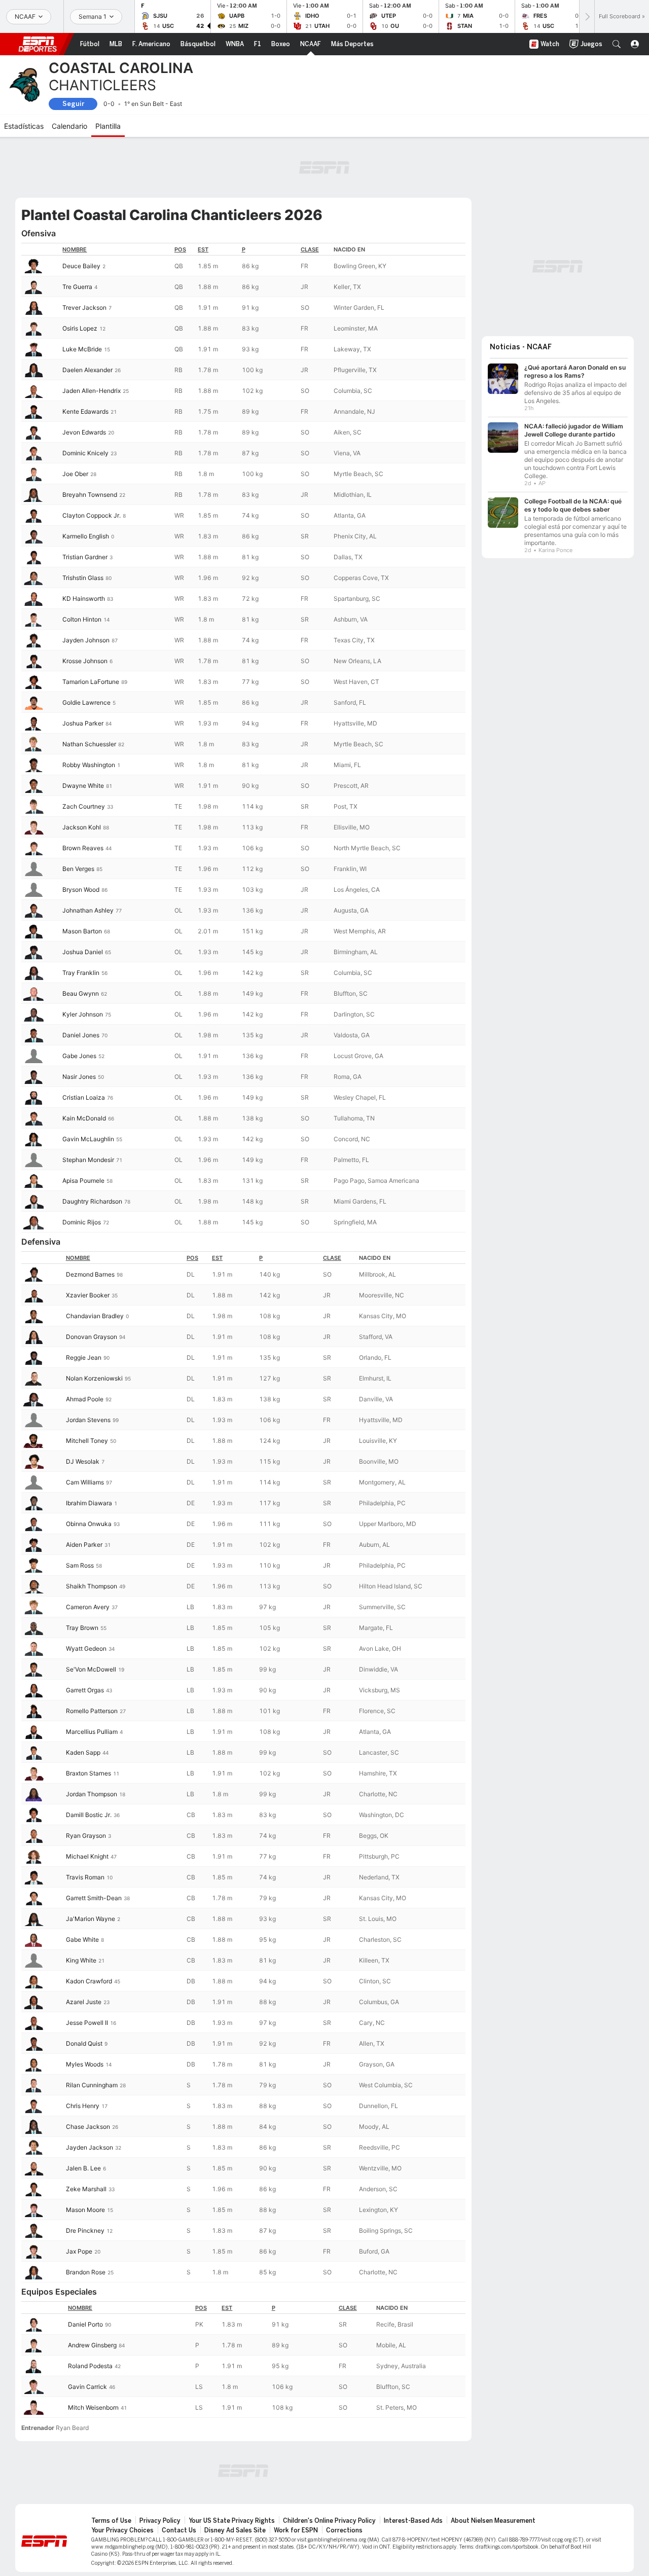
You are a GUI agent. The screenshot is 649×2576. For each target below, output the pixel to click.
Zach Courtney (84, 806)
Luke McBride (82, 349)
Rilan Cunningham (92, 2085)
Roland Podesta (90, 2366)
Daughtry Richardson (92, 1201)
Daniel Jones (81, 1035)
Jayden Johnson (86, 640)
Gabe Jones (79, 1056)
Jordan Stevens (88, 1420)
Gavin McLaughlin (88, 1139)
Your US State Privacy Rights (232, 2521)
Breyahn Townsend (90, 495)
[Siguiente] (587, 16)
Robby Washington (89, 765)
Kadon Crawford (89, 1981)
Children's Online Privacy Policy (329, 2521)
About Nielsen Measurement (493, 2521)
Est (203, 249)
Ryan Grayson (86, 1836)
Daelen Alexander (87, 370)
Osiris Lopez (80, 328)
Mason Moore (85, 2210)
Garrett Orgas (85, 1690)
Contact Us (179, 2530)
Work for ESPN (296, 2530)
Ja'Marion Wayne (91, 1919)
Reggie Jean (84, 1357)
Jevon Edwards (84, 432)
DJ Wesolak (83, 1461)
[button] (617, 44)
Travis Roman (85, 1877)
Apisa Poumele (83, 1181)
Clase (310, 249)
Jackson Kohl (82, 827)
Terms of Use (111, 2521)
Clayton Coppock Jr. (92, 515)
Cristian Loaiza (84, 1097)
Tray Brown (82, 1628)
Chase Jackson (88, 2127)
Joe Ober (75, 474)
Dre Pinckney (85, 2230)
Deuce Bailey (81, 266)
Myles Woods (85, 2064)
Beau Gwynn (81, 993)
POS (180, 249)
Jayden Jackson (89, 2147)
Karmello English (86, 536)
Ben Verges (78, 869)
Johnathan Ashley (88, 910)
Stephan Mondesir (88, 1160)
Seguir (73, 104)
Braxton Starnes (88, 1773)
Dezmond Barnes (90, 1274)
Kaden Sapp (83, 1752)
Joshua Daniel (83, 952)
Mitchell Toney (87, 1441)
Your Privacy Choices (122, 2530)
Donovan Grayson (92, 1337)
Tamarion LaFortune (91, 682)
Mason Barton (82, 931)
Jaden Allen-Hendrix (92, 391)
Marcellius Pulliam (92, 1732)
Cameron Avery (88, 1607)
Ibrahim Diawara (89, 1503)
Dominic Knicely (85, 453)
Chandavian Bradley (95, 1316)
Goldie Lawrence (86, 702)
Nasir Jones (79, 1077)
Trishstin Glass (83, 578)
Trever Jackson (84, 307)
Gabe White (82, 1939)
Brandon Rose (86, 2272)
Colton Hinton (82, 619)
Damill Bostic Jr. (89, 1815)
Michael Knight (87, 1856)
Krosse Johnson (85, 661)
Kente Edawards (85, 411)
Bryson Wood (81, 890)
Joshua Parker (83, 723)
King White (81, 1960)
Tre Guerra (77, 287)
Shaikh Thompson (92, 1586)
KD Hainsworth (84, 598)
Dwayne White (83, 786)
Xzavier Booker (88, 1295)
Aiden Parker (84, 1545)
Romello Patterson (92, 1711)
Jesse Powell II (87, 2023)
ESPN (38, 44)
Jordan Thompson (92, 1794)
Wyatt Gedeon (86, 1648)
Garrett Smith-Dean (94, 1898)
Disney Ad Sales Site (235, 2530)
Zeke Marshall (86, 2189)
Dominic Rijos (82, 1222)
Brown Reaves (83, 848)
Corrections (344, 2530)
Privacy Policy (160, 2521)
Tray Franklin (81, 973)
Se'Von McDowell (91, 1669)
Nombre (75, 249)
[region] (243, 738)
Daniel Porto (85, 2324)
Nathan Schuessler (89, 744)
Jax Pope (79, 2251)
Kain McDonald (84, 1118)
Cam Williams (85, 1482)
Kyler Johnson (83, 1014)
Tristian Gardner (85, 557)
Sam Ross (80, 1565)
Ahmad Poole (85, 1399)
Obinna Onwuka (89, 1524)
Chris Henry (83, 2106)
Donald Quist (84, 2043)
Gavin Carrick (87, 2387)
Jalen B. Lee (83, 2168)
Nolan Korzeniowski (94, 1378)
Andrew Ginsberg (92, 2345)
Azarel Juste (84, 2002)
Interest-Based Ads (413, 2521)
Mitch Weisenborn (93, 2407)
